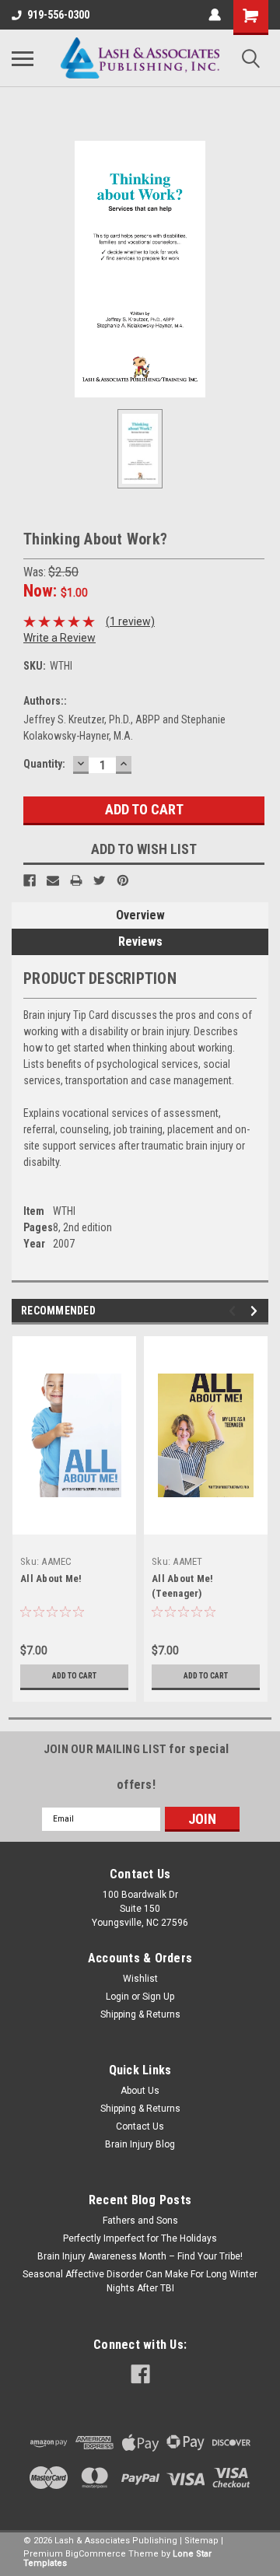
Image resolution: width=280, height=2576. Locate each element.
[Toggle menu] (23, 58)
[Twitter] (100, 880)
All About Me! (51, 1578)
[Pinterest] (123, 880)
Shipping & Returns (140, 2014)
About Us (140, 2091)
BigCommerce (96, 2554)
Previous (234, 1311)
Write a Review (59, 638)
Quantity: (44, 764)
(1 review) (130, 621)
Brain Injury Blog (140, 2144)
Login (117, 1997)
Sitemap (201, 2541)
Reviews (140, 941)
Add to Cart (74, 1676)
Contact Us (140, 2126)
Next (256, 1311)
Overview (140, 915)
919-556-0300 (58, 15)
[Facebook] (30, 880)
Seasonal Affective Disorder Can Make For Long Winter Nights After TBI (140, 2281)
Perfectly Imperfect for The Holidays (140, 2238)
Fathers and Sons (140, 2221)
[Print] (76, 880)
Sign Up (158, 1997)
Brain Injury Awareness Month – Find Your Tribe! (140, 2256)
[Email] (53, 880)
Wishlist (140, 1979)
